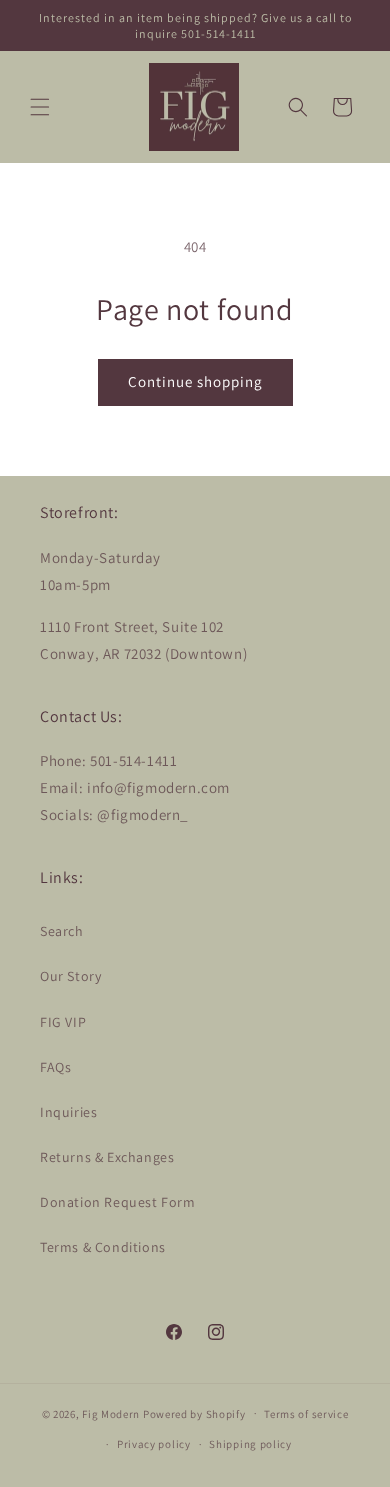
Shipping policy (250, 1444)
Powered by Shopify (194, 1413)
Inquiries (68, 1112)
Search (62, 931)
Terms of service (306, 1414)
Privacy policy (154, 1444)
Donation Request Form (118, 1202)
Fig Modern (111, 1413)
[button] (40, 107)
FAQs (55, 1067)
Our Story (70, 976)
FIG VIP (63, 1022)
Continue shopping (195, 381)
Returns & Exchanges (107, 1157)
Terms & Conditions (103, 1247)
